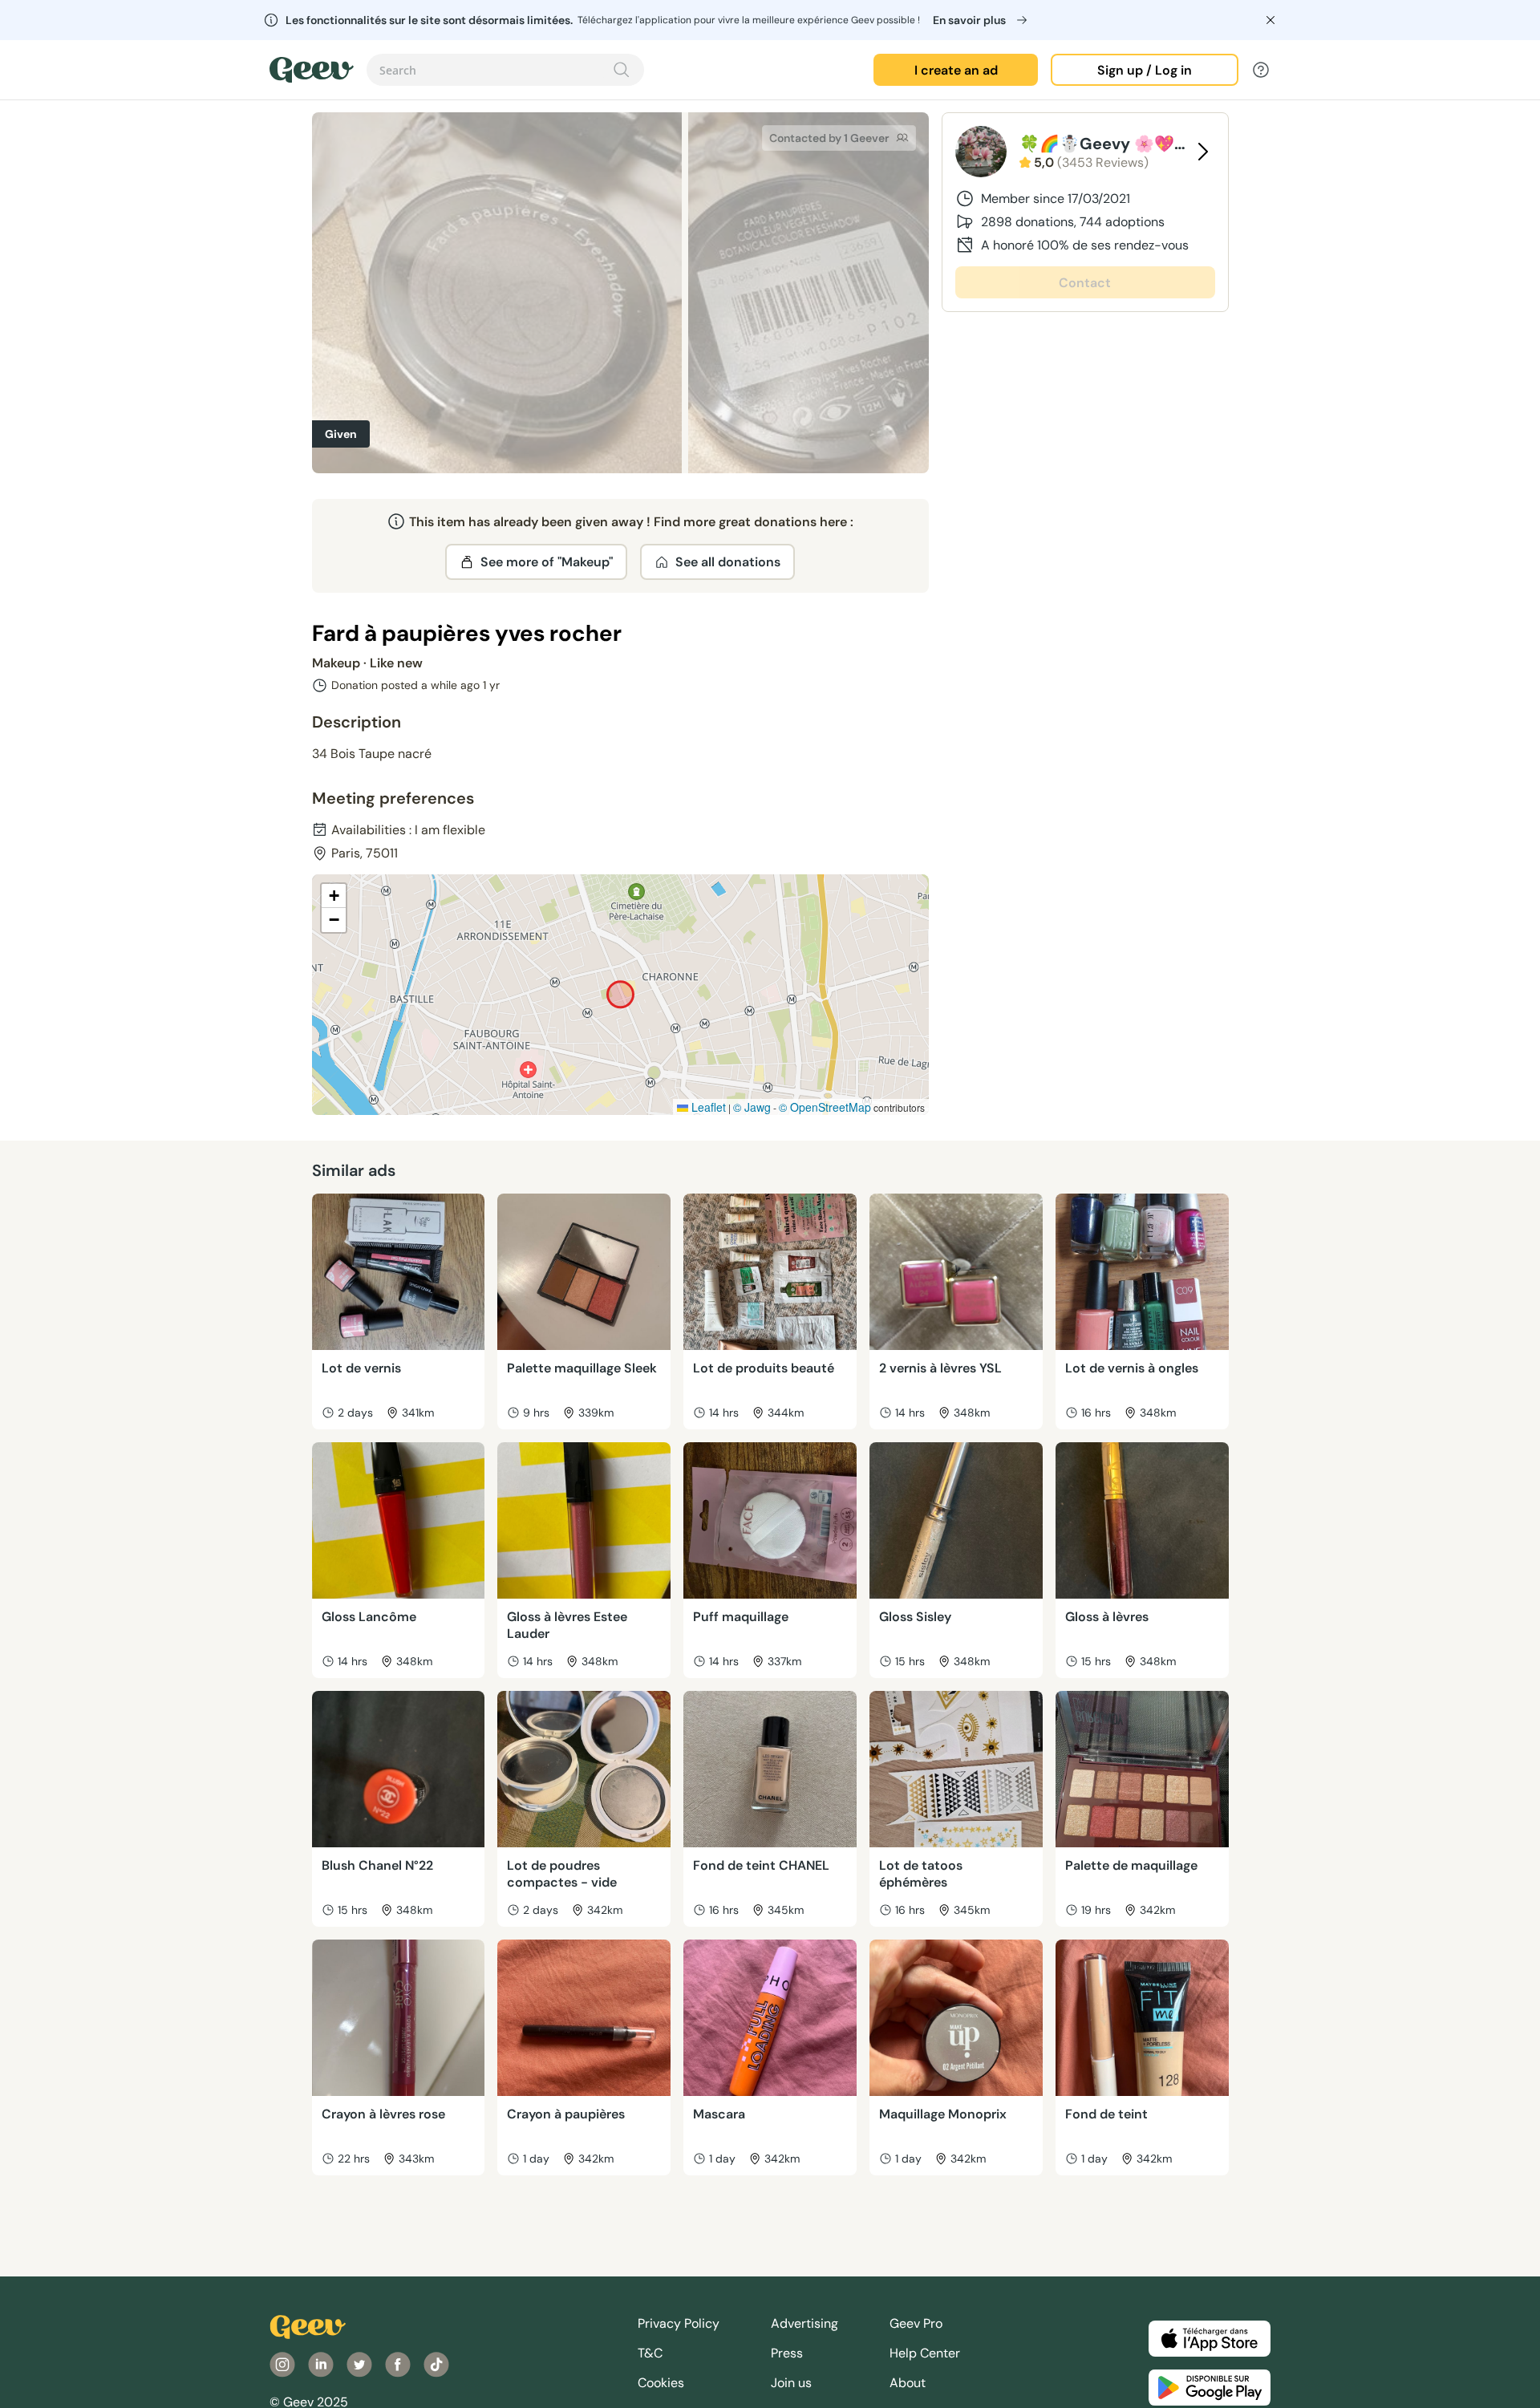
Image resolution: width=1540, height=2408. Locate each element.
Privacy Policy (679, 2323)
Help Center (925, 2353)
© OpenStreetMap (825, 1107)
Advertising (804, 2323)
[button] (334, 896)
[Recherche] (622, 70)
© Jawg (752, 1107)
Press (787, 2353)
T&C (650, 2353)
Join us (791, 2383)
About (908, 2383)
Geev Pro (916, 2323)
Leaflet (707, 1107)
